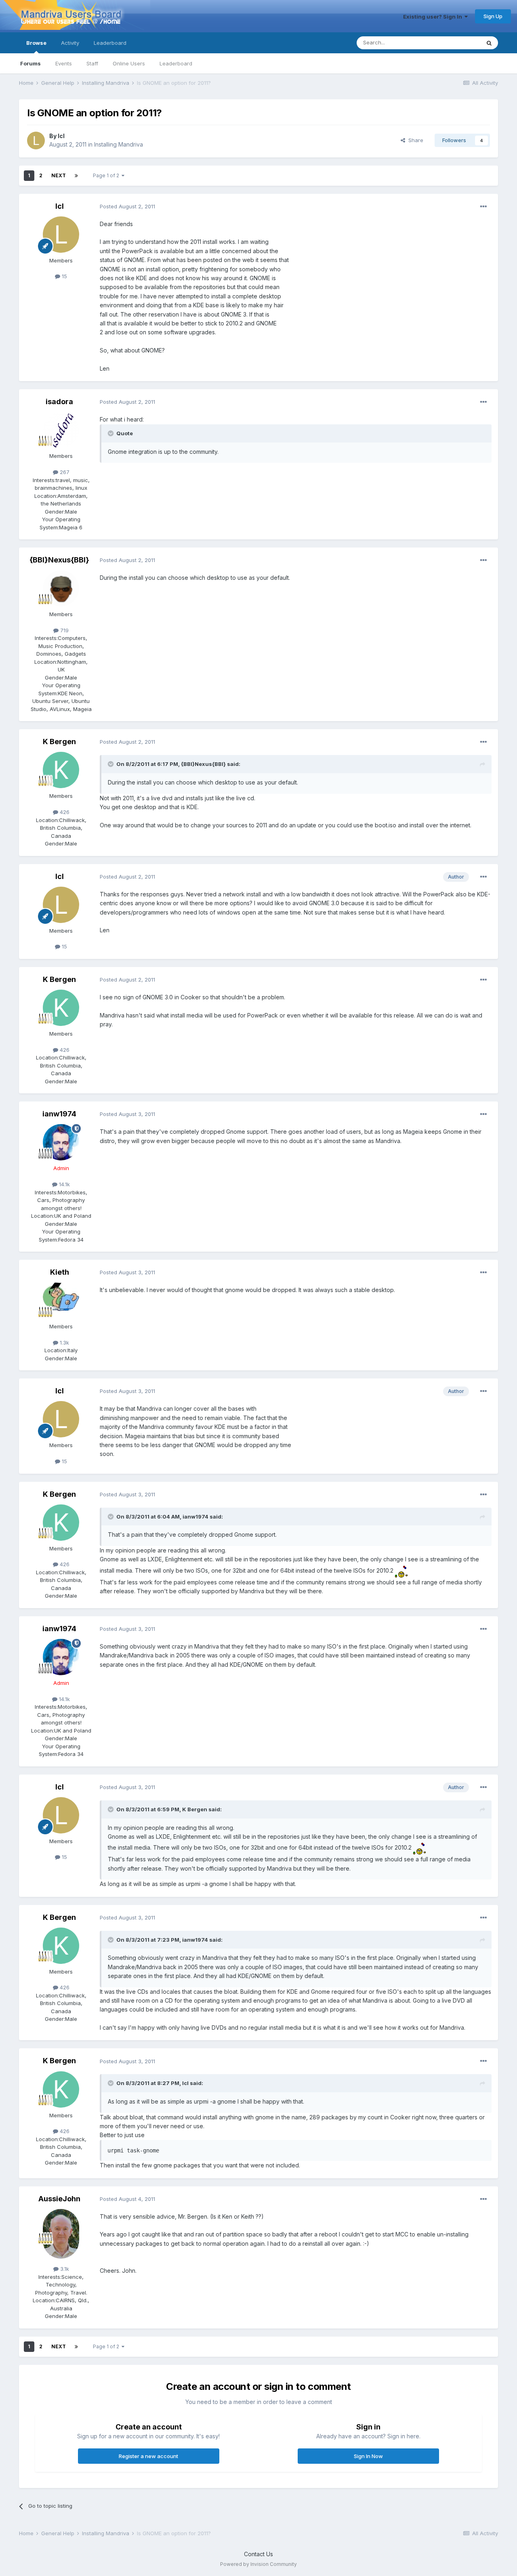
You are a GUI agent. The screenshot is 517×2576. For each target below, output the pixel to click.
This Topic (457, 43)
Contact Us (258, 2554)
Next (59, 175)
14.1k (64, 1184)
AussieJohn (59, 2199)
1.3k (64, 1343)
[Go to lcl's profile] (36, 141)
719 (64, 630)
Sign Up (493, 16)
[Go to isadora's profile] (61, 430)
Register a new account (148, 2456)
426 (64, 812)
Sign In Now (368, 2456)
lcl (61, 136)
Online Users (129, 63)
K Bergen (59, 742)
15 (64, 276)
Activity (70, 43)
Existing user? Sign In (434, 17)
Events (64, 63)
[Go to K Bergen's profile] (61, 770)
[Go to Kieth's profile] (61, 1301)
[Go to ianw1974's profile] (61, 1142)
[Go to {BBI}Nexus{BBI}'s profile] (61, 588)
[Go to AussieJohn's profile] (61, 2227)
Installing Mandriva (119, 144)
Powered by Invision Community (258, 2564)
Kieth (60, 1272)
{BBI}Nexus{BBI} (59, 560)
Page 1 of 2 (107, 175)
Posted (127, 206)
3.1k (64, 2269)
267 (64, 472)
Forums (30, 63)
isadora (59, 402)
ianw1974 (59, 1114)
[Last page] (76, 176)
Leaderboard (176, 63)
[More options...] (483, 207)
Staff (92, 63)
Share (414, 140)
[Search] (489, 43)
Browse (36, 43)
